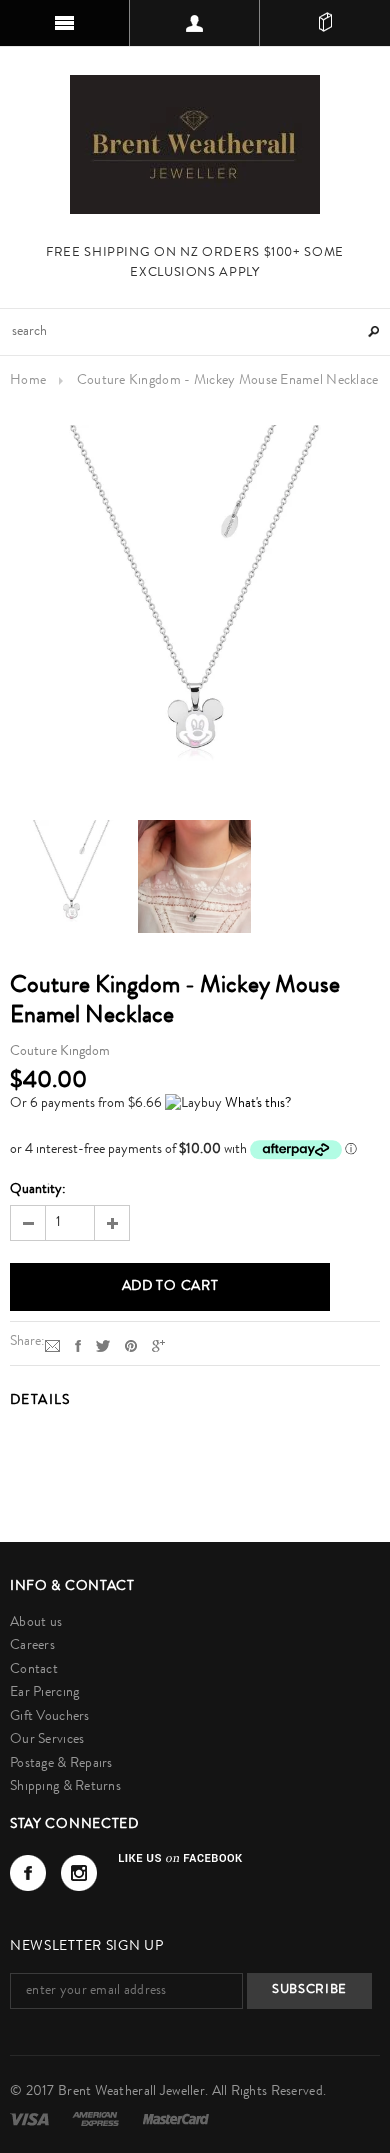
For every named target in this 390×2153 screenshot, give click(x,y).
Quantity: (38, 1190)
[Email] (52, 1346)
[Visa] (31, 2119)
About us (36, 1623)
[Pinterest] (131, 1346)
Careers (32, 1646)
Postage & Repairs (61, 1764)
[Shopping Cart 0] (325, 23)
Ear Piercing (44, 1693)
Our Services (47, 1740)
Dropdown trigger (195, 23)
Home (28, 381)
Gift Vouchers (50, 1717)
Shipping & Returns (65, 1787)
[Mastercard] (176, 2119)
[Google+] (158, 1346)
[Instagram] (79, 1873)
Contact (34, 1670)
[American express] (97, 2119)
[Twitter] (103, 1346)
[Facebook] (28, 1873)
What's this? (258, 1104)
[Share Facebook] (78, 1346)
